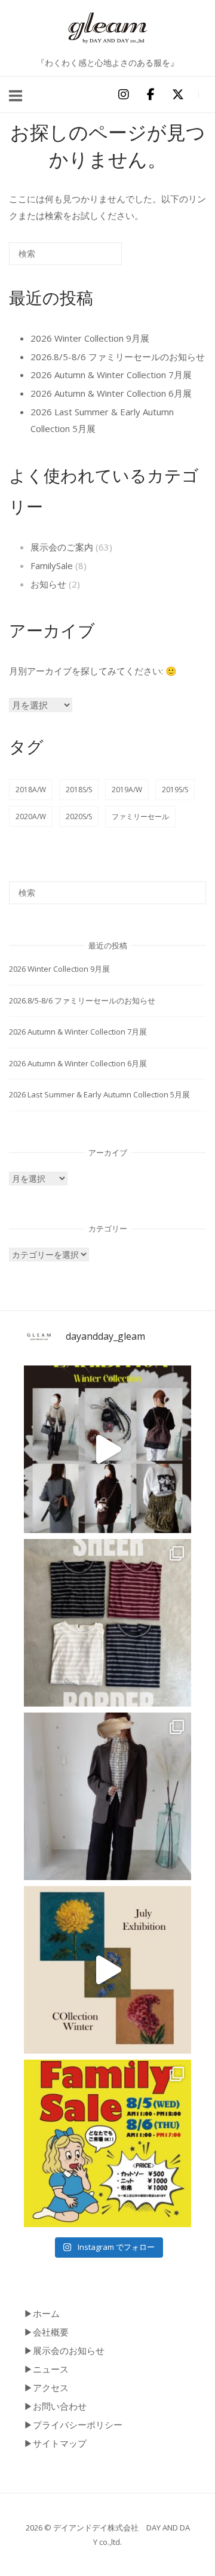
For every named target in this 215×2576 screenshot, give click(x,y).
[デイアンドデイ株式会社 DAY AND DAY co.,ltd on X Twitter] (178, 95)
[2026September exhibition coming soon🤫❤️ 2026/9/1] (107, 1449)
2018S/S (79, 790)
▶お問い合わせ (55, 2406)
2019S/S (175, 790)
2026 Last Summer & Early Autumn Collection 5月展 (99, 1094)
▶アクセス (46, 2388)
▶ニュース (46, 2369)
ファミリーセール (140, 816)
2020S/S (79, 816)
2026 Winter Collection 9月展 (90, 338)
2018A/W (31, 790)
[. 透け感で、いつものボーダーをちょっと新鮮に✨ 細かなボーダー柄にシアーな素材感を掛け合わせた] (107, 1623)
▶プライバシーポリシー (73, 2425)
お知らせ (48, 584)
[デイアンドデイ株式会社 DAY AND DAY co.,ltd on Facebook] (150, 95)
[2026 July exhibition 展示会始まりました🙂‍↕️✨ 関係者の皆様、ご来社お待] (107, 1970)
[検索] (95, 258)
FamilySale (52, 565)
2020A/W (31, 816)
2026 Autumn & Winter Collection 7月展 (111, 375)
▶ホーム (42, 2313)
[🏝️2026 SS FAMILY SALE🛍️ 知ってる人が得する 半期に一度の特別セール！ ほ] (107, 2143)
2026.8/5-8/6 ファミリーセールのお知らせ (118, 357)
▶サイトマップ (55, 2443)
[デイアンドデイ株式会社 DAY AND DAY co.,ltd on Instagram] (123, 95)
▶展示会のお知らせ (64, 2350)
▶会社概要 (46, 2332)
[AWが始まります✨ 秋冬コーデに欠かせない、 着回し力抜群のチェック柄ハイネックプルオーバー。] (107, 1796)
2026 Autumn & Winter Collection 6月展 (111, 393)
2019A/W (127, 790)
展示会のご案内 (62, 547)
